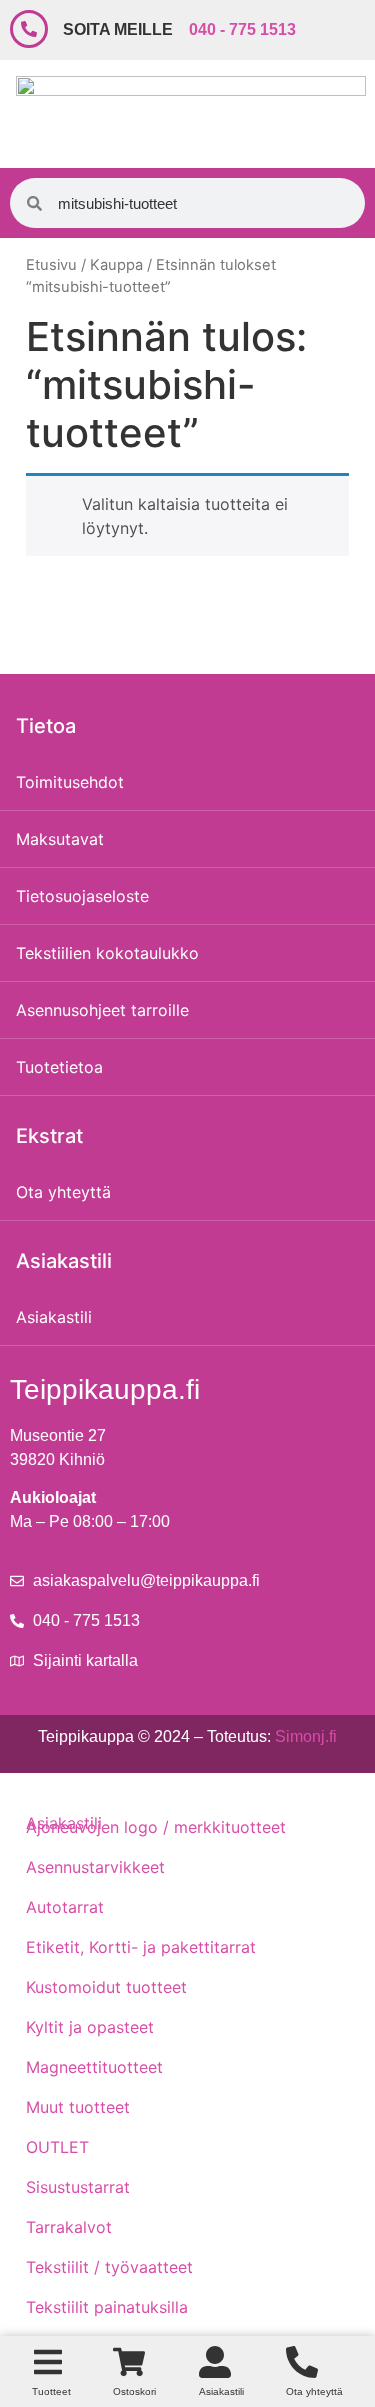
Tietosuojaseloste (82, 896)
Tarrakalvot (69, 2227)
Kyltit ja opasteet (90, 2027)
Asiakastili (54, 1317)
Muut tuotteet (78, 2107)
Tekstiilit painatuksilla (107, 2307)
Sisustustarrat (78, 2187)
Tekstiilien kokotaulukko (107, 953)
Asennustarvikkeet (95, 1867)
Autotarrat (65, 1907)
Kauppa (116, 265)
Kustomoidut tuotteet (106, 1987)
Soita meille (118, 29)
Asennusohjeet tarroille (102, 1010)
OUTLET (57, 2147)
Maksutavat (60, 839)
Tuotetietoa (59, 1067)
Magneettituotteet (94, 2067)
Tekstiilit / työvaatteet (109, 2267)
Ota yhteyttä (63, 1192)
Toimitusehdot (70, 782)
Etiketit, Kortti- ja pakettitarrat (141, 1947)
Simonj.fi (306, 1736)
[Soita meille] (29, 29)
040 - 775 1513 (242, 29)
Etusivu (51, 265)
